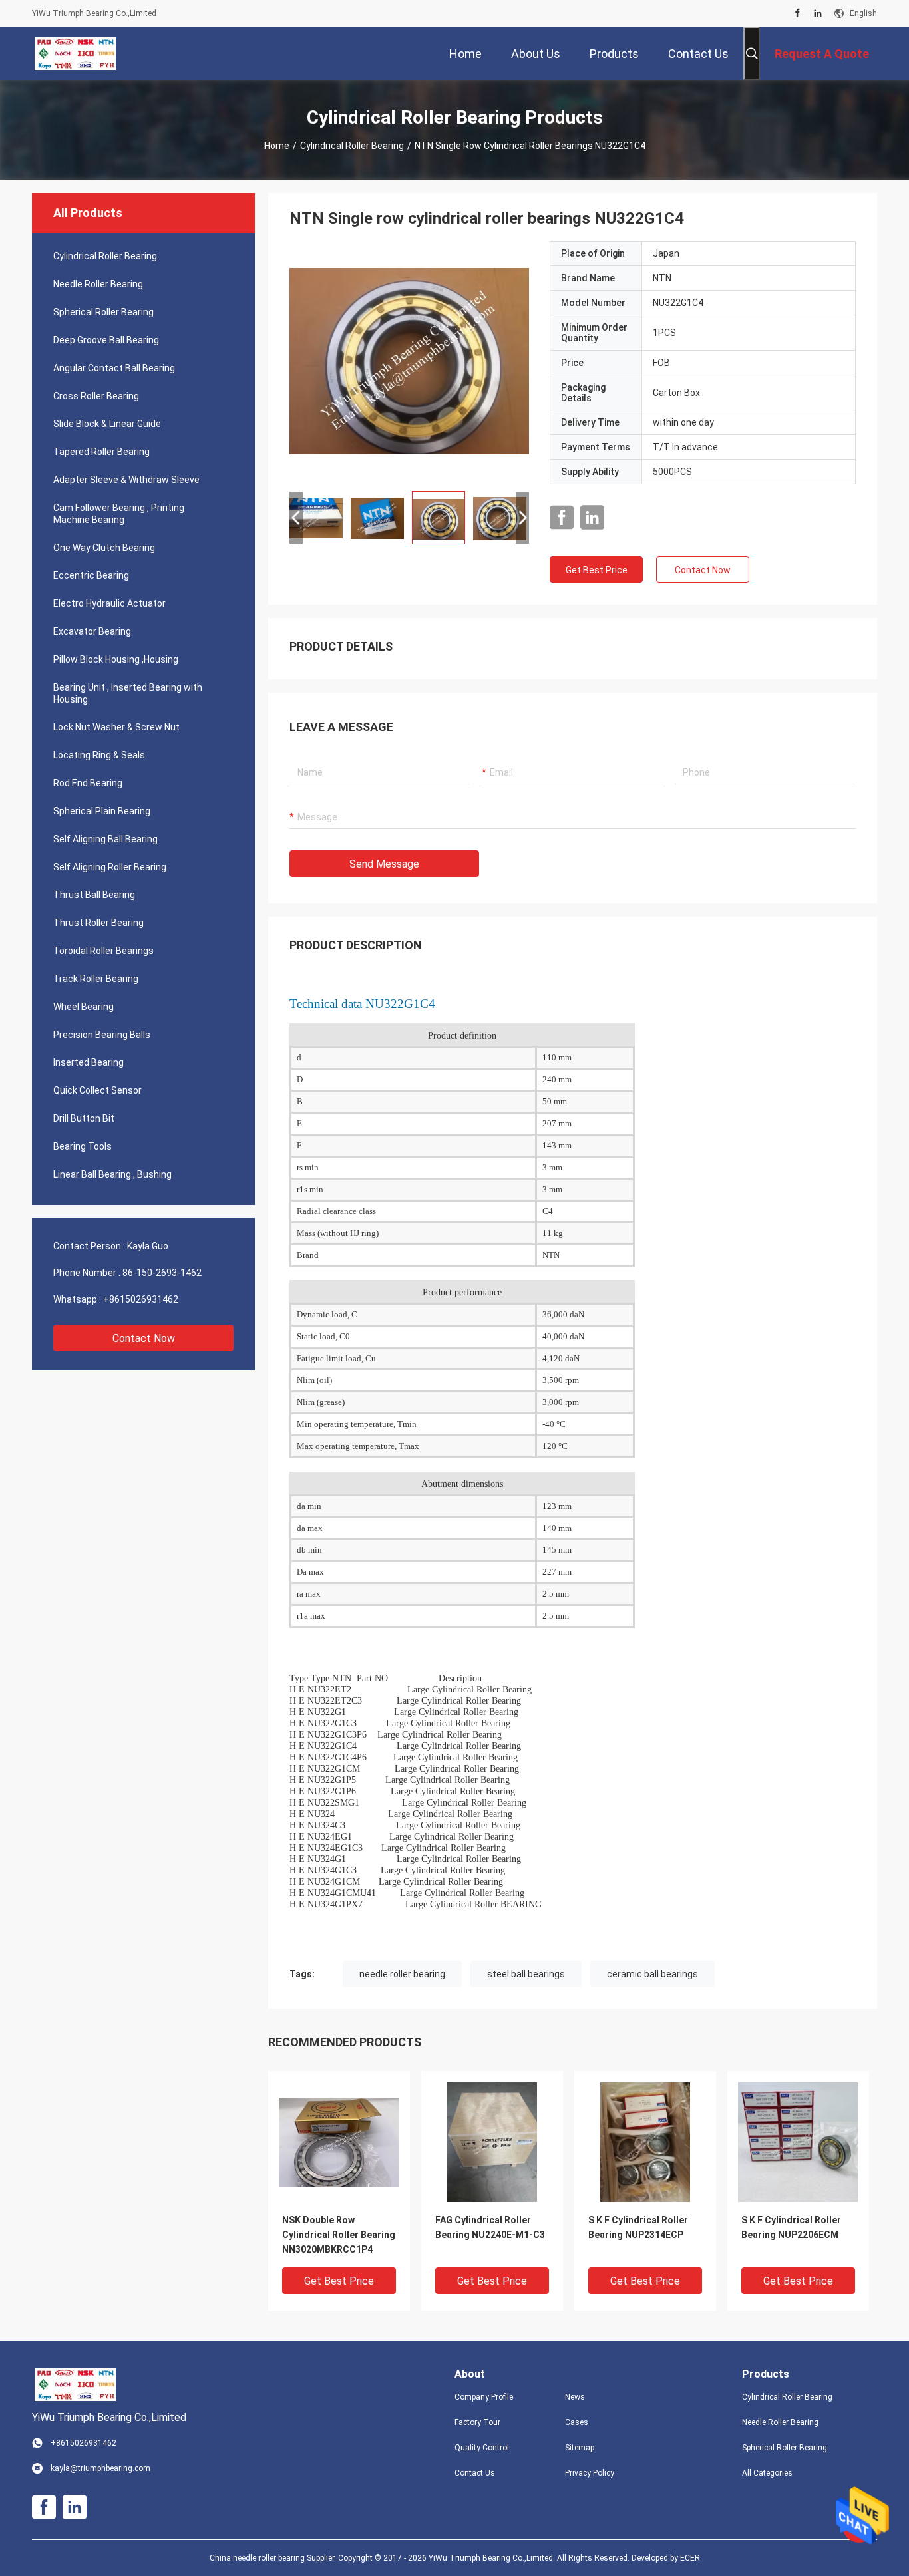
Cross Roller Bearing (96, 396)
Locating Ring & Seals (99, 755)
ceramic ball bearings (652, 1974)
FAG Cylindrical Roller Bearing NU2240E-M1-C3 (490, 2227)
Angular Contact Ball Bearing (114, 368)
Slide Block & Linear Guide (107, 424)
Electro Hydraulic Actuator (109, 603)
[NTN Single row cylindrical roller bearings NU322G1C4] (409, 361)
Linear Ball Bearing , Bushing (112, 1174)
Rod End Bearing (88, 783)
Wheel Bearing (84, 1007)
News (575, 2397)
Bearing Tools (83, 1146)
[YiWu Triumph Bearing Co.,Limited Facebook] (798, 13)
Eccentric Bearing (91, 575)
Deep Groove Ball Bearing (106, 340)
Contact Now (144, 1338)
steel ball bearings (526, 1974)
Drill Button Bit (84, 1118)
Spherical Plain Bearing (102, 811)
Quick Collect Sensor (97, 1090)
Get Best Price (597, 570)
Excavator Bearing (92, 631)
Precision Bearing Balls (102, 1035)
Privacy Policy (590, 2473)
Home (277, 146)
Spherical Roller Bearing (103, 312)
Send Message (384, 864)
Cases (577, 2422)
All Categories (767, 2473)
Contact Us (475, 2473)
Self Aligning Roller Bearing (110, 867)
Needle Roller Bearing (98, 284)
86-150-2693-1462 (162, 1273)
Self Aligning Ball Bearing (105, 839)
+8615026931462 (141, 1299)
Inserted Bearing (89, 1062)
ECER (690, 2558)
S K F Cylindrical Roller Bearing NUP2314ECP (638, 2227)
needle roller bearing (402, 1974)
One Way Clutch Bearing (104, 548)
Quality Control (482, 2448)
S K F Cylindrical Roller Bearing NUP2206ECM (791, 2227)
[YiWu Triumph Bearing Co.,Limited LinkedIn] (818, 13)
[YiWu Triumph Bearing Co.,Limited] (75, 53)
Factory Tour (477, 2422)
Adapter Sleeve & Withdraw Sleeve (126, 480)
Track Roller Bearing (96, 979)
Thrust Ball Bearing (94, 895)
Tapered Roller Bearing (101, 452)
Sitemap (580, 2448)
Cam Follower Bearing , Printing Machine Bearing (119, 514)
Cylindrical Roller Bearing (352, 146)
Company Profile (484, 2397)
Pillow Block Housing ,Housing (116, 659)
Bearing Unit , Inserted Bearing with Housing (128, 693)
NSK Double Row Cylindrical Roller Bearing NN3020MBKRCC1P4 (339, 2235)
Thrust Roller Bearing (98, 923)
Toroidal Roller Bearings (103, 951)
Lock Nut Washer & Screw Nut (116, 727)
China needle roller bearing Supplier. (274, 2558)
